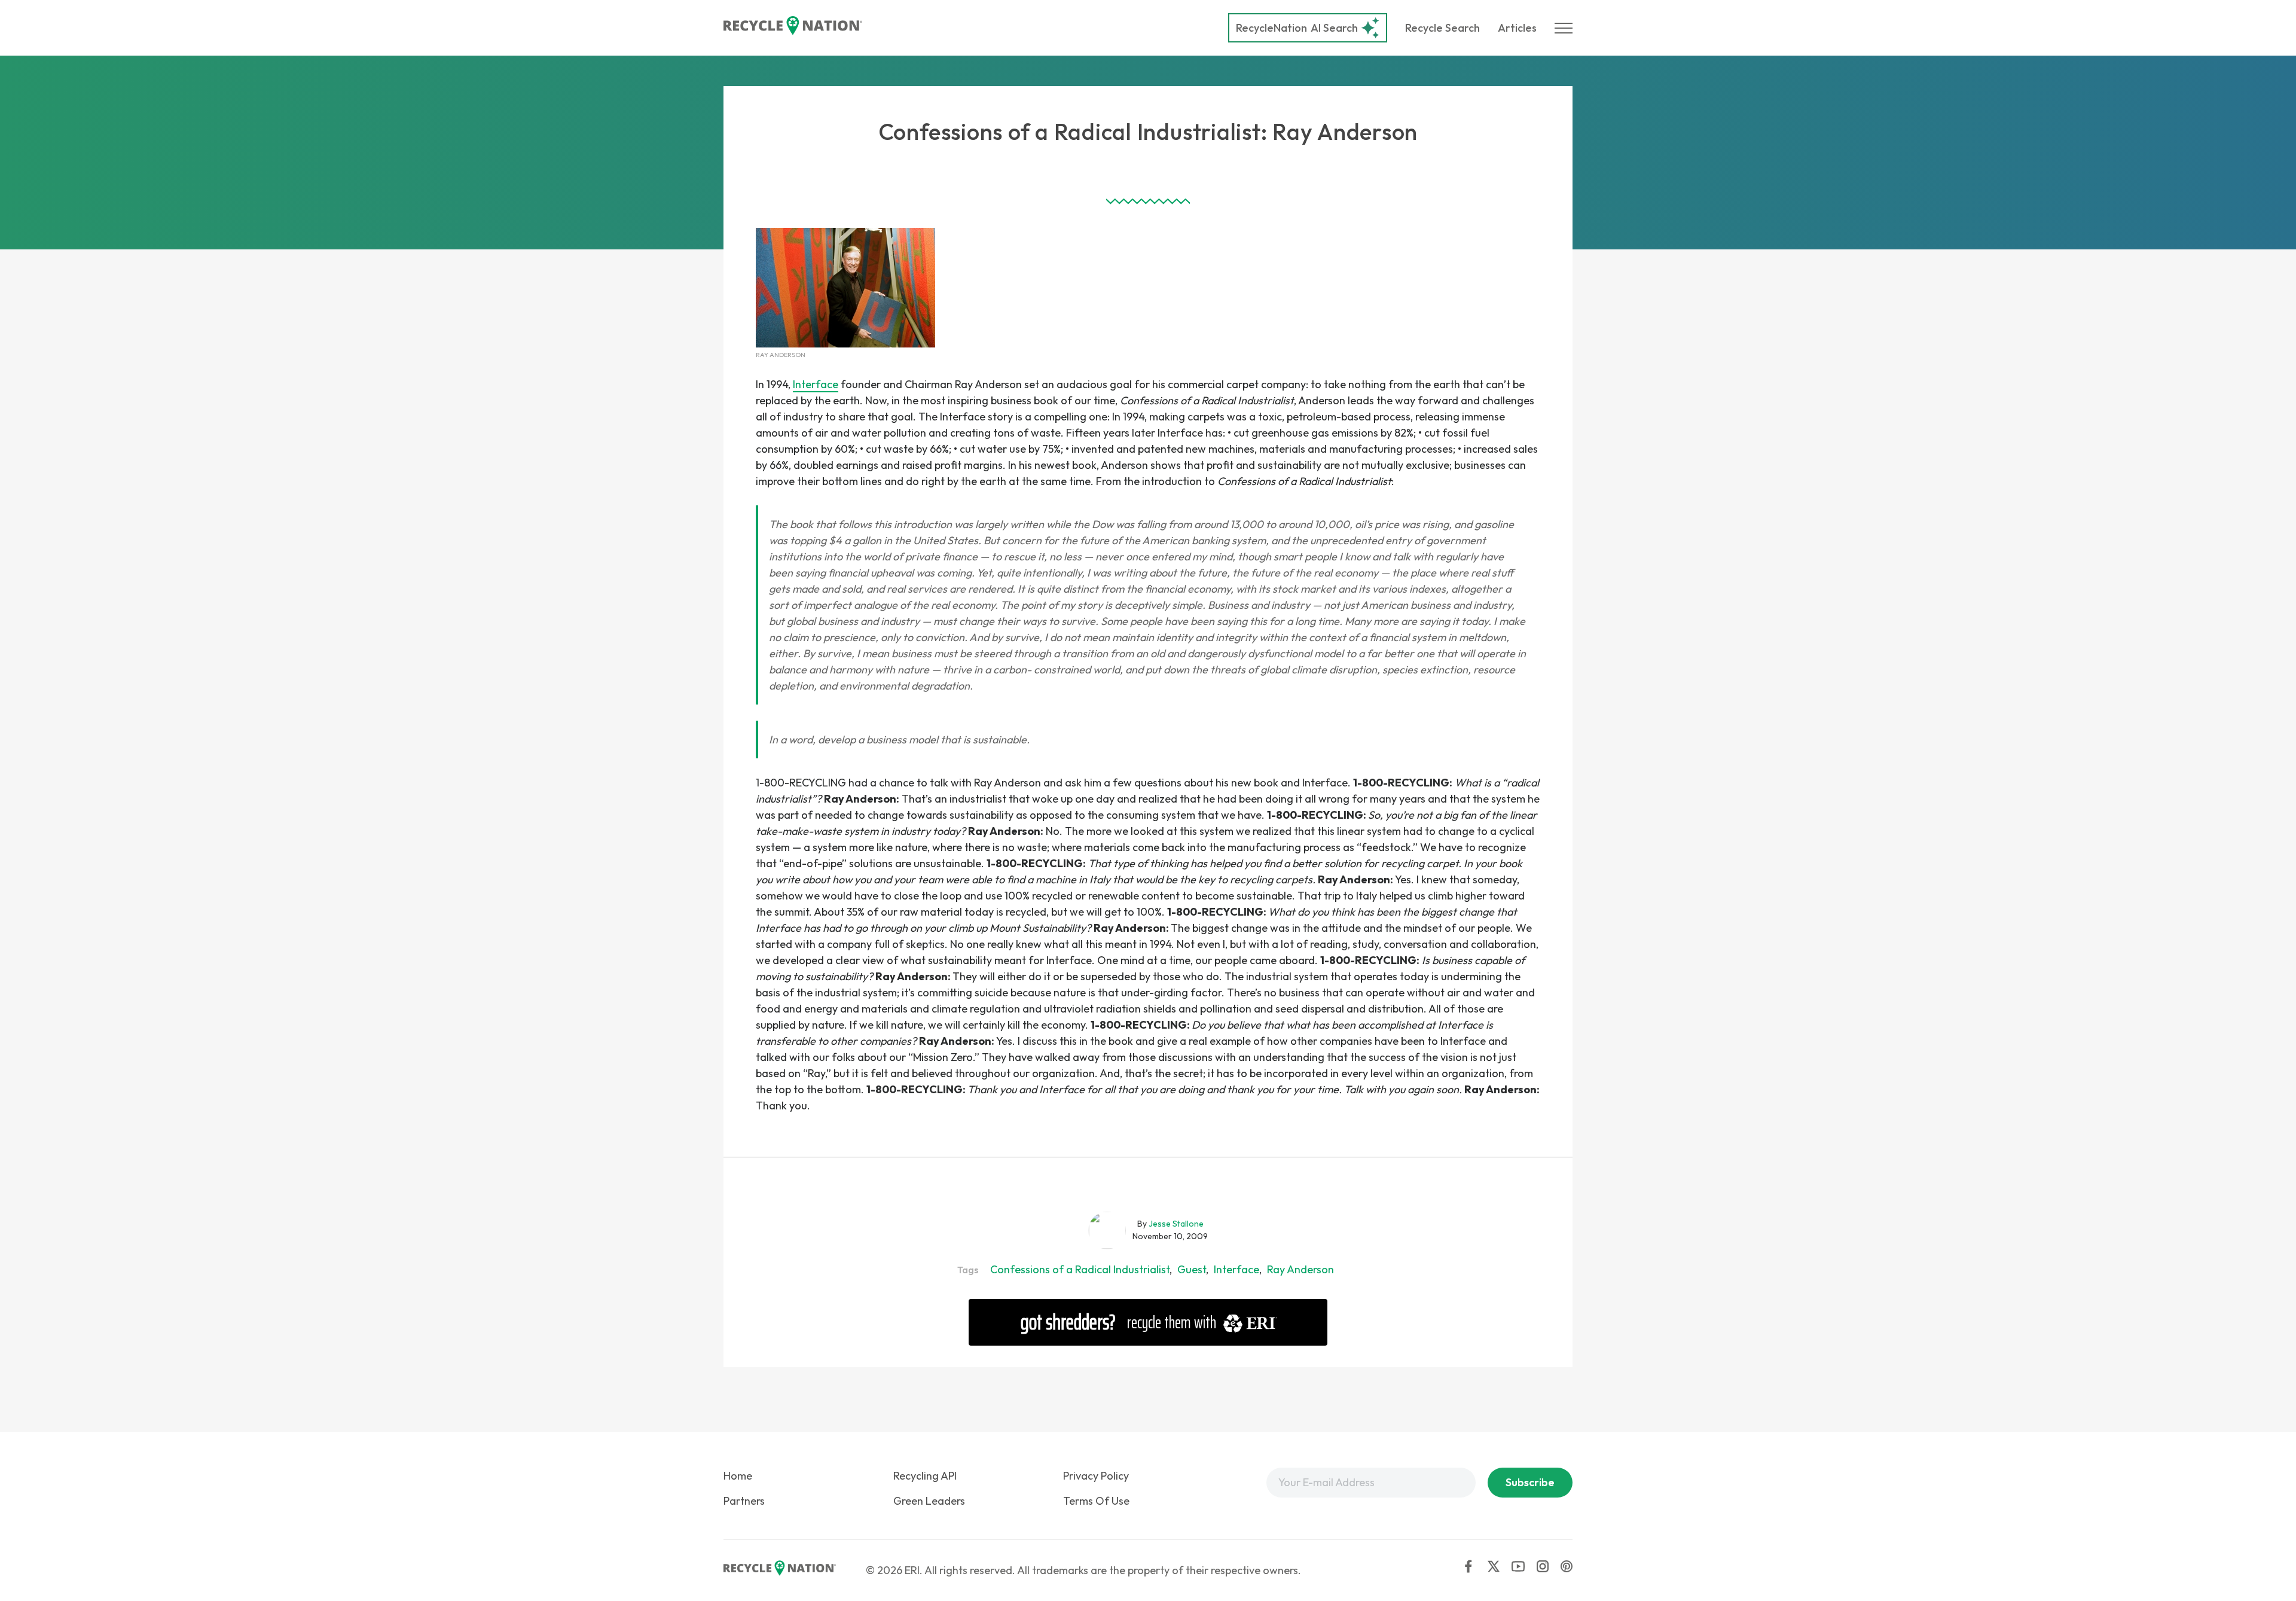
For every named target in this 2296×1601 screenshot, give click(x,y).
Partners (744, 1501)
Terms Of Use (1096, 1501)
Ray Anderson (1300, 1269)
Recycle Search (1442, 28)
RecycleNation (1271, 28)
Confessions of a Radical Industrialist (1080, 1269)
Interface (816, 384)
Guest (1192, 1269)
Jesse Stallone (1176, 1224)
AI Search (1297, 28)
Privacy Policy (1096, 1476)
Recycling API (925, 1476)
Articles (1517, 28)
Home (738, 1476)
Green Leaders (929, 1501)
